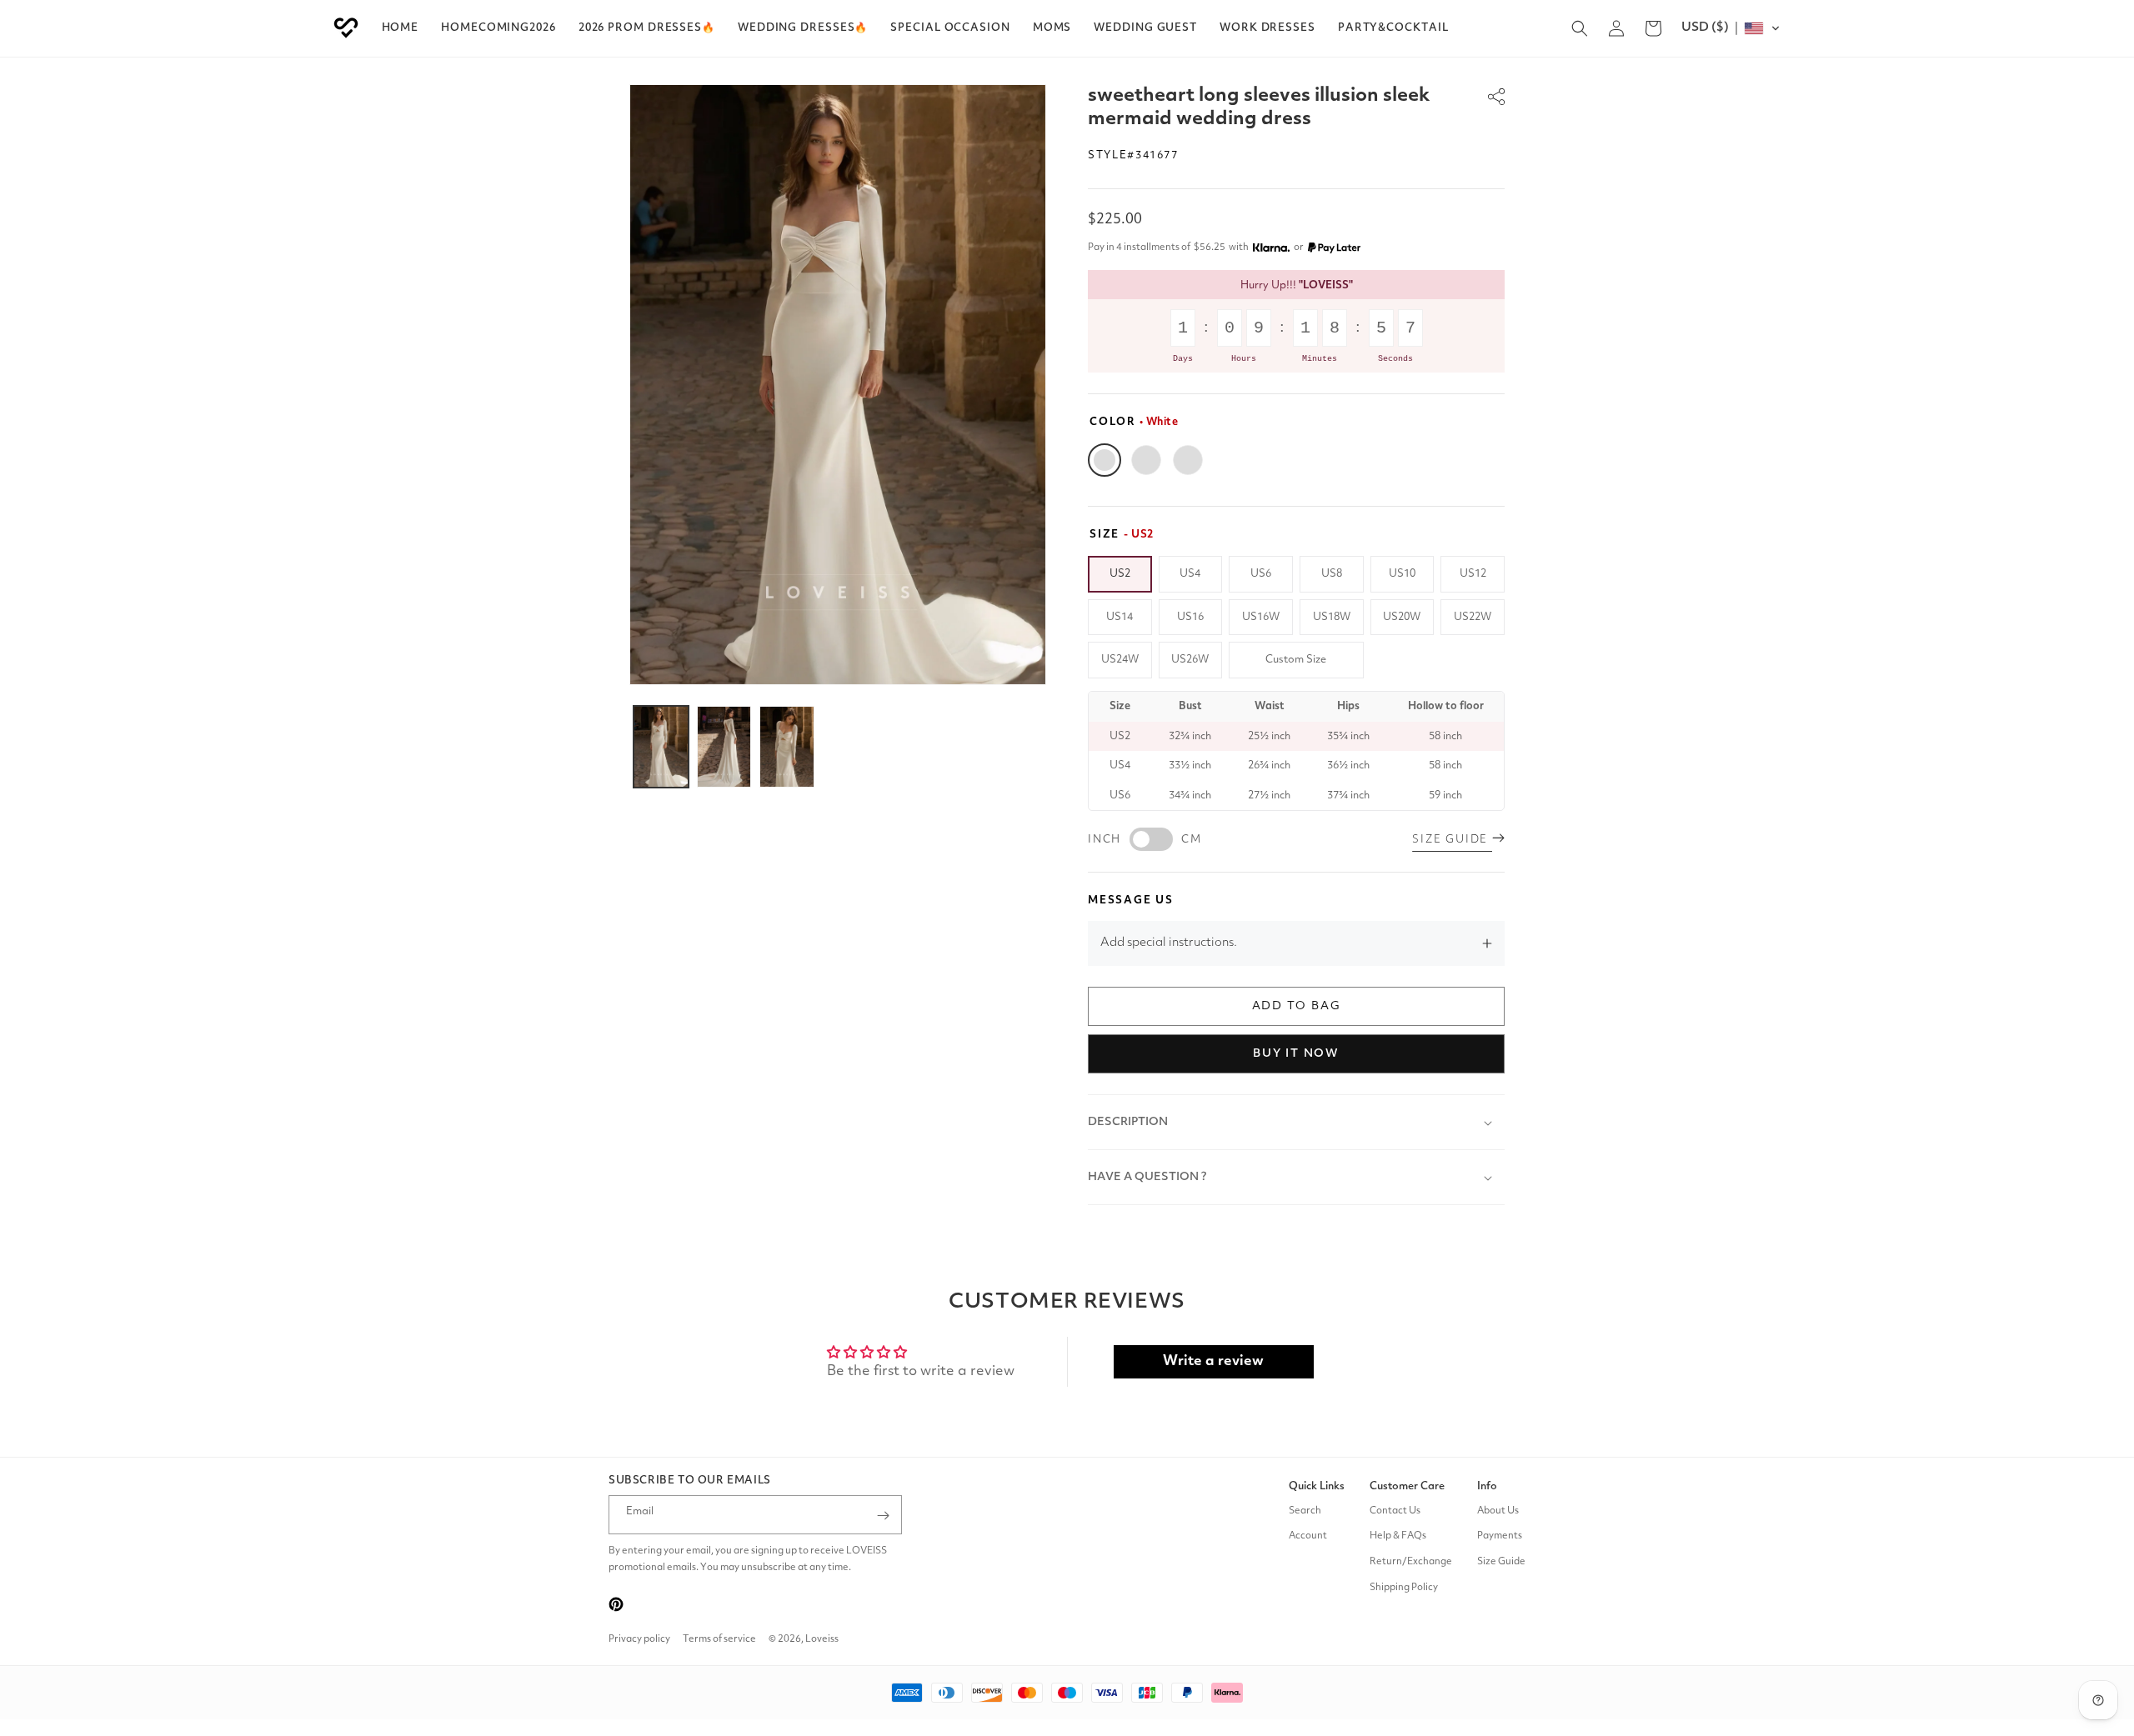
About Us (1498, 1511)
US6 (1261, 574)
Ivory (1146, 460)
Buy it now (1296, 1053)
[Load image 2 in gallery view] (724, 747)
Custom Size (1296, 660)
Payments (1500, 1537)
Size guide (1452, 840)
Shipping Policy (1404, 1588)
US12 (1473, 574)
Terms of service (719, 1639)
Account (1308, 1537)
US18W (1332, 617)
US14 (1120, 617)
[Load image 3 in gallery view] (787, 747)
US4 (1190, 574)
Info (1487, 1486)
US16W (1261, 617)
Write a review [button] (1213, 1361)
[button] (647, 28)
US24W (1120, 660)
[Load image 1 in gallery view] (661, 747)
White (1105, 460)
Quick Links (1317, 1486)
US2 (1120, 574)
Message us (1131, 901)
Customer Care (1407, 1486)
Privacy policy (639, 1639)
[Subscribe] (883, 1516)
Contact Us (1395, 1511)
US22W (1473, 617)
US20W (1402, 617)
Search (1305, 1511)
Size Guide (1501, 1562)
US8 (1332, 574)
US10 (1402, 574)
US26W (1190, 660)
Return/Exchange (1411, 1562)
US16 (1190, 617)
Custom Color (1188, 460)
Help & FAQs (1398, 1537)
